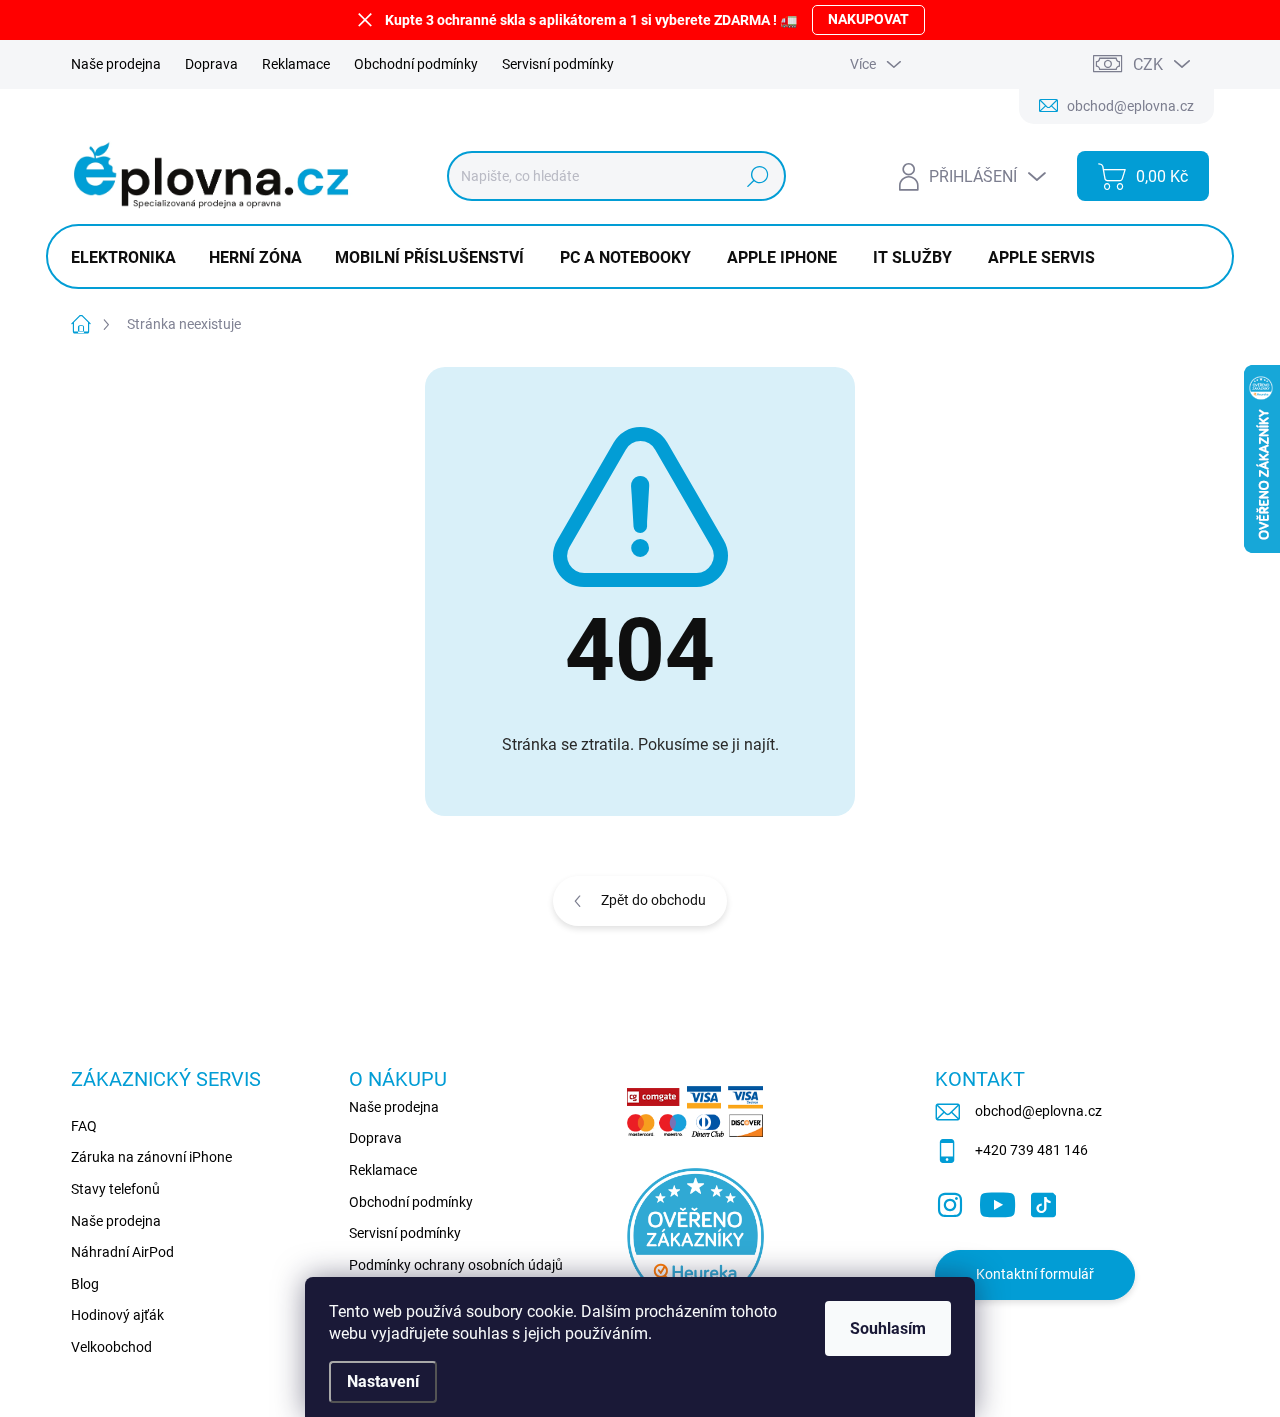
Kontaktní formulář (1035, 1274)
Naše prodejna (116, 64)
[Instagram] (950, 1201)
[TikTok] (1043, 1201)
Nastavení (383, 1381)
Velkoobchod (111, 1347)
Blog (85, 1284)
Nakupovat (868, 19)
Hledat (758, 176)
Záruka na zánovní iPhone (151, 1157)
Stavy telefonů (115, 1189)
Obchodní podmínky (416, 64)
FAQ (84, 1126)
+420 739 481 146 (1031, 1150)
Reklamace (296, 64)
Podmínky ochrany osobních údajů (456, 1265)
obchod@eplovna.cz (1038, 1111)
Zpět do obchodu (653, 900)
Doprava (211, 64)
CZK (1148, 64)
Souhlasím (888, 1328)
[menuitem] (131, 258)
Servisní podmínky (558, 64)
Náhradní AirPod (122, 1252)
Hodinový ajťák (117, 1315)
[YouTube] (997, 1201)
